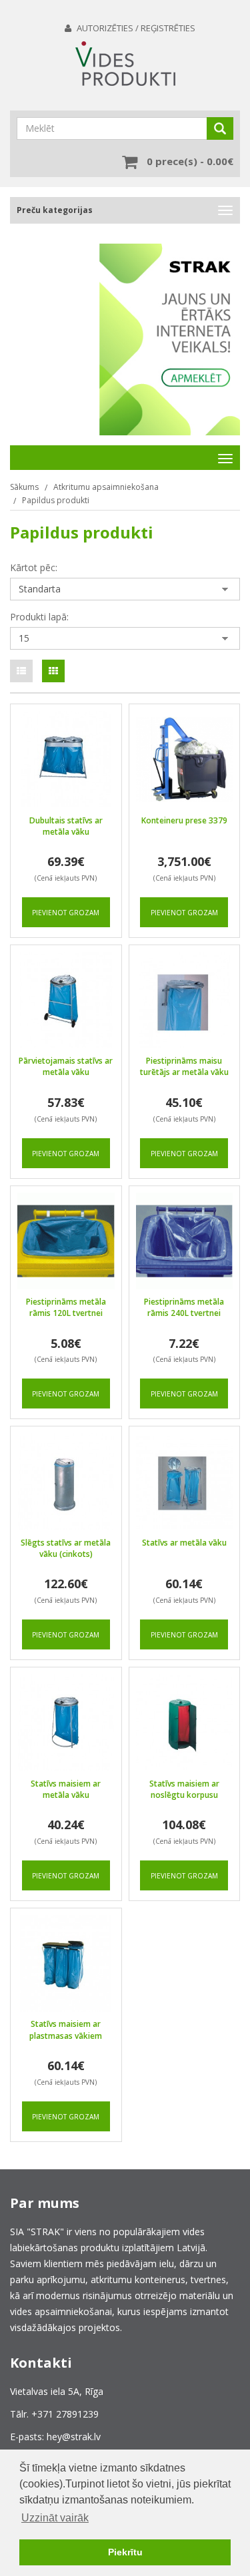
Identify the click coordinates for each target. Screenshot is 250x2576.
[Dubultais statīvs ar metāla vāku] (66, 759)
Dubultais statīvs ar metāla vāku (66, 826)
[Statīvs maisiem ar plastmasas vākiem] (66, 1964)
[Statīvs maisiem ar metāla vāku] (66, 1723)
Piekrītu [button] (125, 2552)
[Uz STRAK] (170, 339)
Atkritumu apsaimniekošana (106, 487)
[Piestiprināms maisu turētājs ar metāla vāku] (185, 1000)
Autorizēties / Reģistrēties (136, 28)
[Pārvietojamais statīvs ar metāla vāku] (66, 1000)
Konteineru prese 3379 (184, 820)
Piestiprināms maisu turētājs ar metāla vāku (184, 1066)
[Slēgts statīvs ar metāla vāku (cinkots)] (66, 1482)
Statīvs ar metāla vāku (184, 1543)
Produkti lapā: (39, 617)
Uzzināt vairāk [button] (55, 2518)
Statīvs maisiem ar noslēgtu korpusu (184, 1789)
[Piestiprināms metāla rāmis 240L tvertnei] (185, 1241)
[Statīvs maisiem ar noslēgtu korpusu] (185, 1723)
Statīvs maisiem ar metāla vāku (66, 1789)
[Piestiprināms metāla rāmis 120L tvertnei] (66, 1241)
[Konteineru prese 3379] (185, 759)
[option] (170, 329)
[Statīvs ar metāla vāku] (185, 1482)
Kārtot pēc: (34, 567)
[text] (21, 671)
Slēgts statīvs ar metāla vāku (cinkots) (66, 1548)
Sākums (24, 487)
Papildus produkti (56, 500)
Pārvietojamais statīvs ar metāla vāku (66, 1066)
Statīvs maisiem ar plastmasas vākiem (66, 2030)
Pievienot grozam (66, 913)
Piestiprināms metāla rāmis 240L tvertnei (184, 1307)
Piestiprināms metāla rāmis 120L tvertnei (66, 1307)
